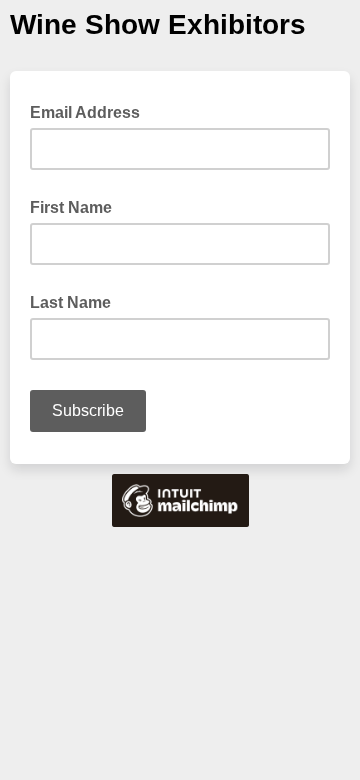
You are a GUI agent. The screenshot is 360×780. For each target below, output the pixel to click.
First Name (71, 207)
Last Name (70, 302)
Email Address (91, 111)
